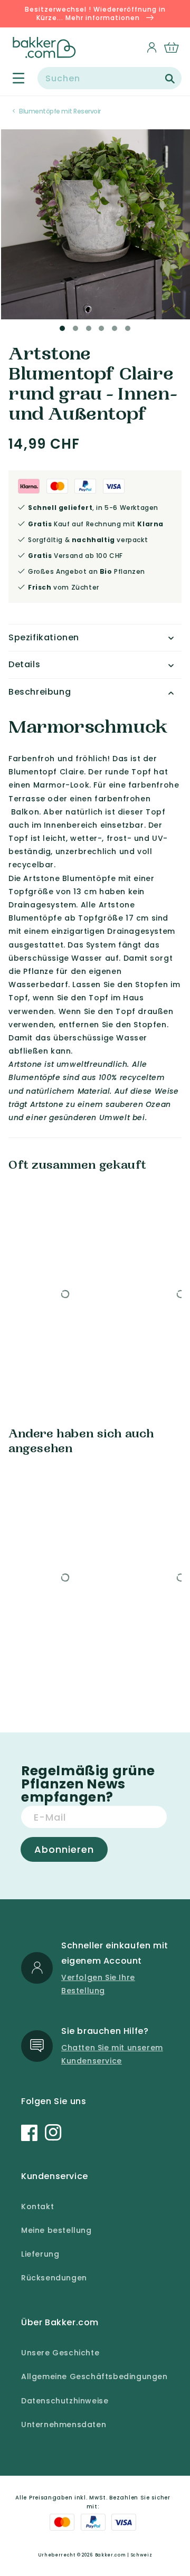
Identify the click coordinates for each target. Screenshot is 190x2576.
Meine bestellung (56, 2230)
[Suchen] (170, 79)
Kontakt (37, 2206)
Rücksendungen (54, 2278)
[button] (12, 78)
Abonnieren (64, 1849)
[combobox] (110, 78)
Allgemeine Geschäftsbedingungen (94, 2376)
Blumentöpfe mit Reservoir (60, 111)
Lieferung (40, 2254)
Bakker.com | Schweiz (124, 2555)
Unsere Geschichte (60, 2353)
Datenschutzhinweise (65, 2401)
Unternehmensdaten (64, 2425)
